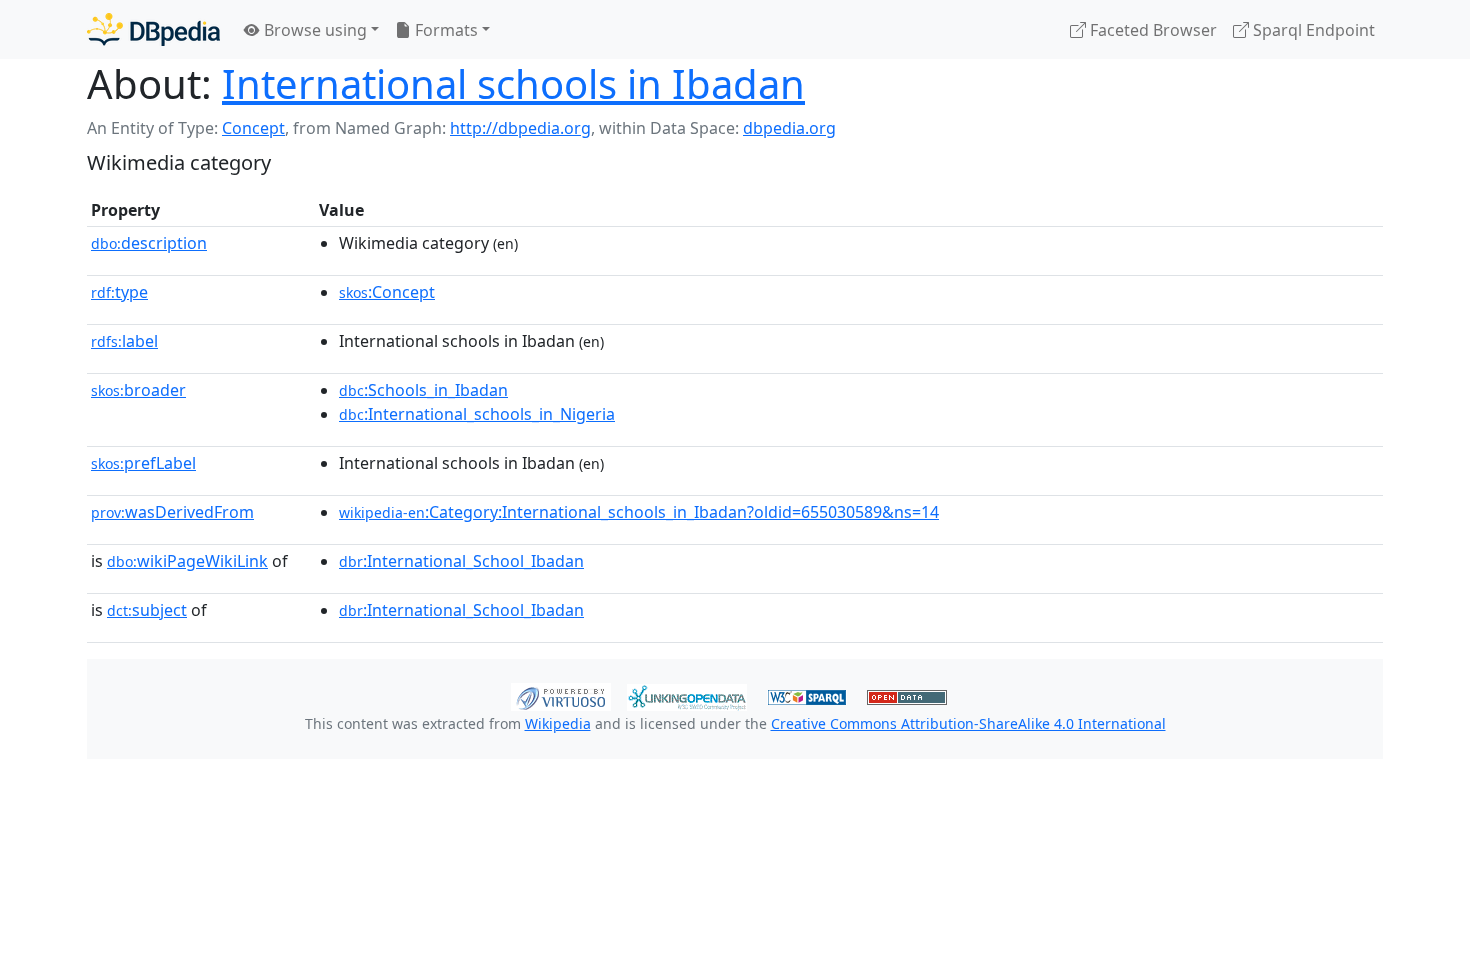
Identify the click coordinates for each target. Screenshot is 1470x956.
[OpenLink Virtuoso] (561, 695)
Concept (253, 128)
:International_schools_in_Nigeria (477, 414)
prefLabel (143, 463)
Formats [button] (444, 30)
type (119, 292)
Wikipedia (558, 723)
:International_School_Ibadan (461, 561)
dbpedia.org (789, 128)
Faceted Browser (1151, 30)
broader (138, 390)
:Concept (387, 292)
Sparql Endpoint (1312, 30)
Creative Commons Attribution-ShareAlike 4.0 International (968, 723)
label (124, 341)
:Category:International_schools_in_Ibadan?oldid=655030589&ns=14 (639, 512)
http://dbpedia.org (520, 128)
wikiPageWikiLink (187, 561)
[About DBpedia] (153, 29)
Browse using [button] (313, 30)
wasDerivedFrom (172, 512)
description (149, 243)
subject (147, 610)
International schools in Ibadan (513, 83)
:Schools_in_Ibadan (423, 390)
